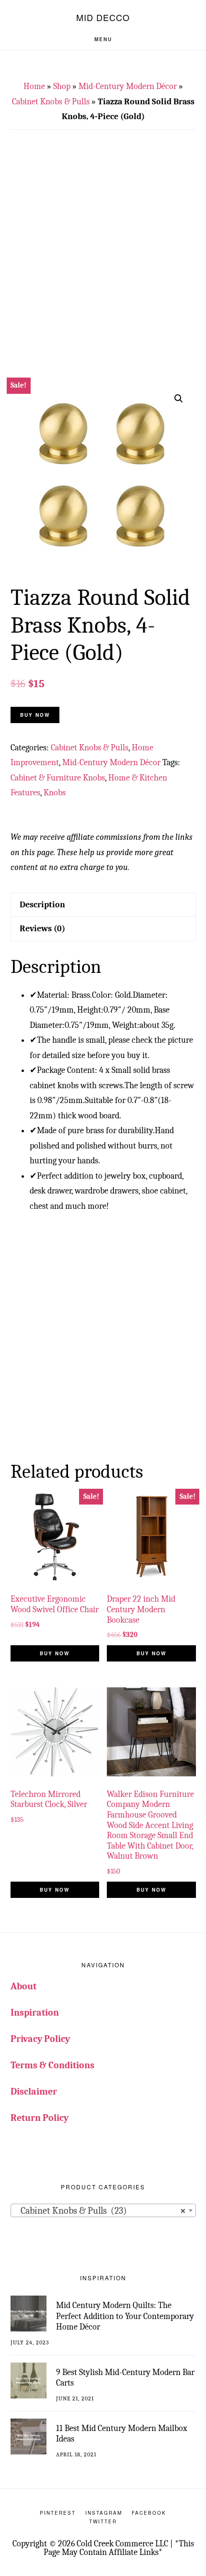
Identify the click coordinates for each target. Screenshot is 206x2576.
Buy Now (35, 715)
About (23, 1986)
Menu (103, 39)
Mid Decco (103, 17)
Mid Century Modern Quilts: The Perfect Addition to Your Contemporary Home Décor (125, 2316)
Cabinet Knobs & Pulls (51, 102)
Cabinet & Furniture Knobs (58, 778)
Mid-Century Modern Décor (128, 86)
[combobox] (103, 2210)
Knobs (55, 793)
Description (42, 905)
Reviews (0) (42, 929)
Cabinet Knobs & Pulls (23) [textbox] (100, 2211)
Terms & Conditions (52, 2065)
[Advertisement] (103, 261)
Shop (62, 86)
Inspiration (35, 2013)
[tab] (103, 905)
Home (34, 86)
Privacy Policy (40, 2039)
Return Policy (40, 2118)
